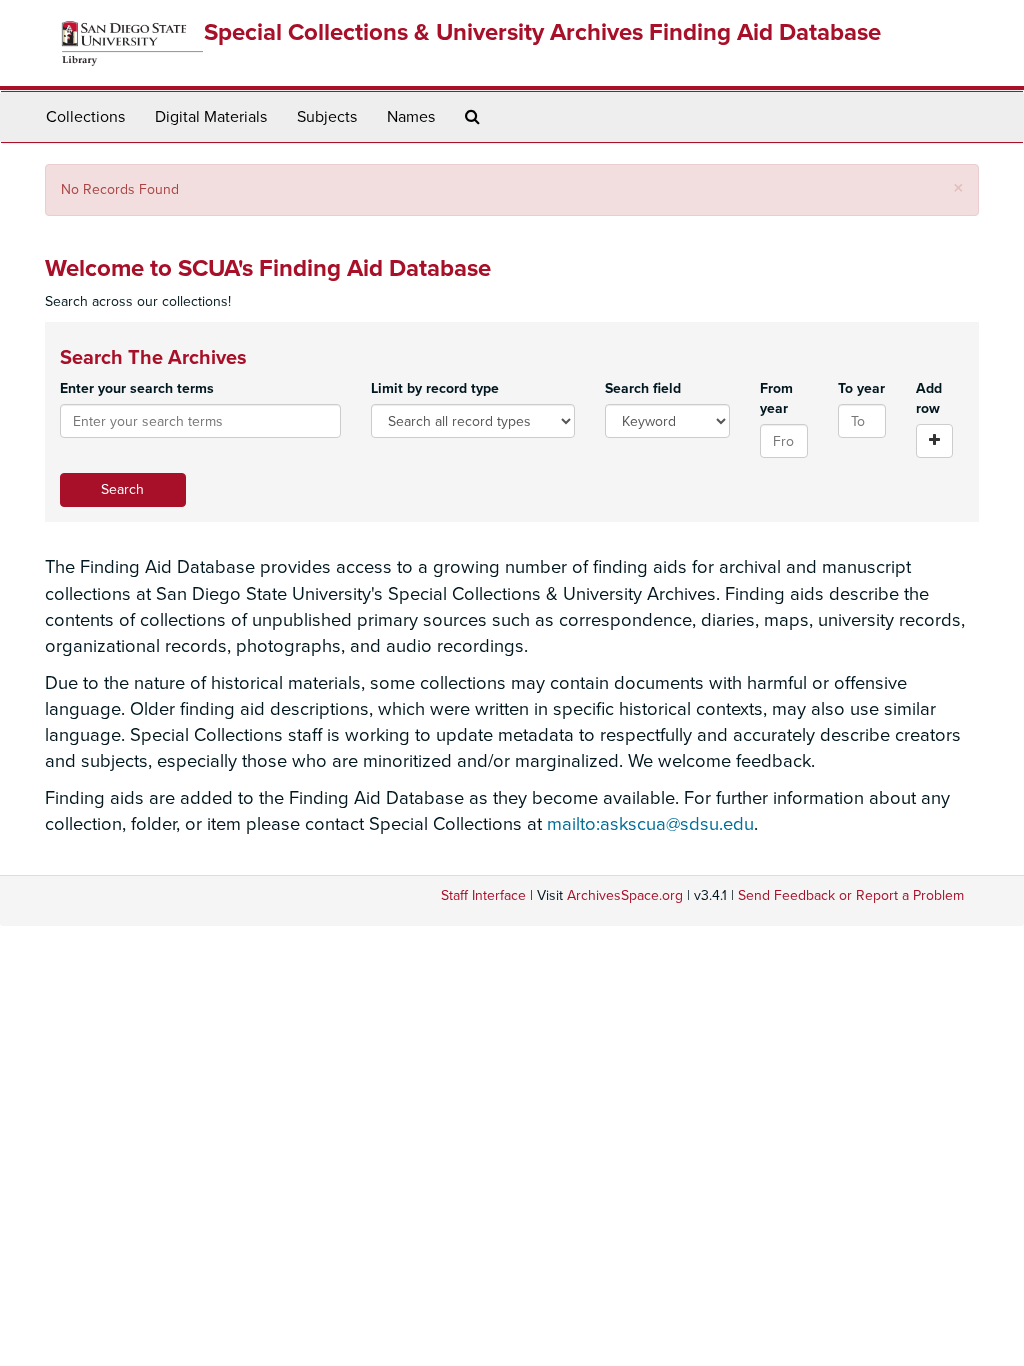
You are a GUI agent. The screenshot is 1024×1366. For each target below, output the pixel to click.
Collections (85, 117)
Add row (929, 398)
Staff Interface (483, 895)
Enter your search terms (137, 388)
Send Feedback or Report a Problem (851, 895)
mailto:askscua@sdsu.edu (650, 824)
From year (776, 398)
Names (411, 117)
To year (861, 388)
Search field (643, 388)
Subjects (327, 117)
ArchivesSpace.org (625, 895)
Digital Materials (211, 117)
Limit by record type (435, 388)
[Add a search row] (934, 441)
